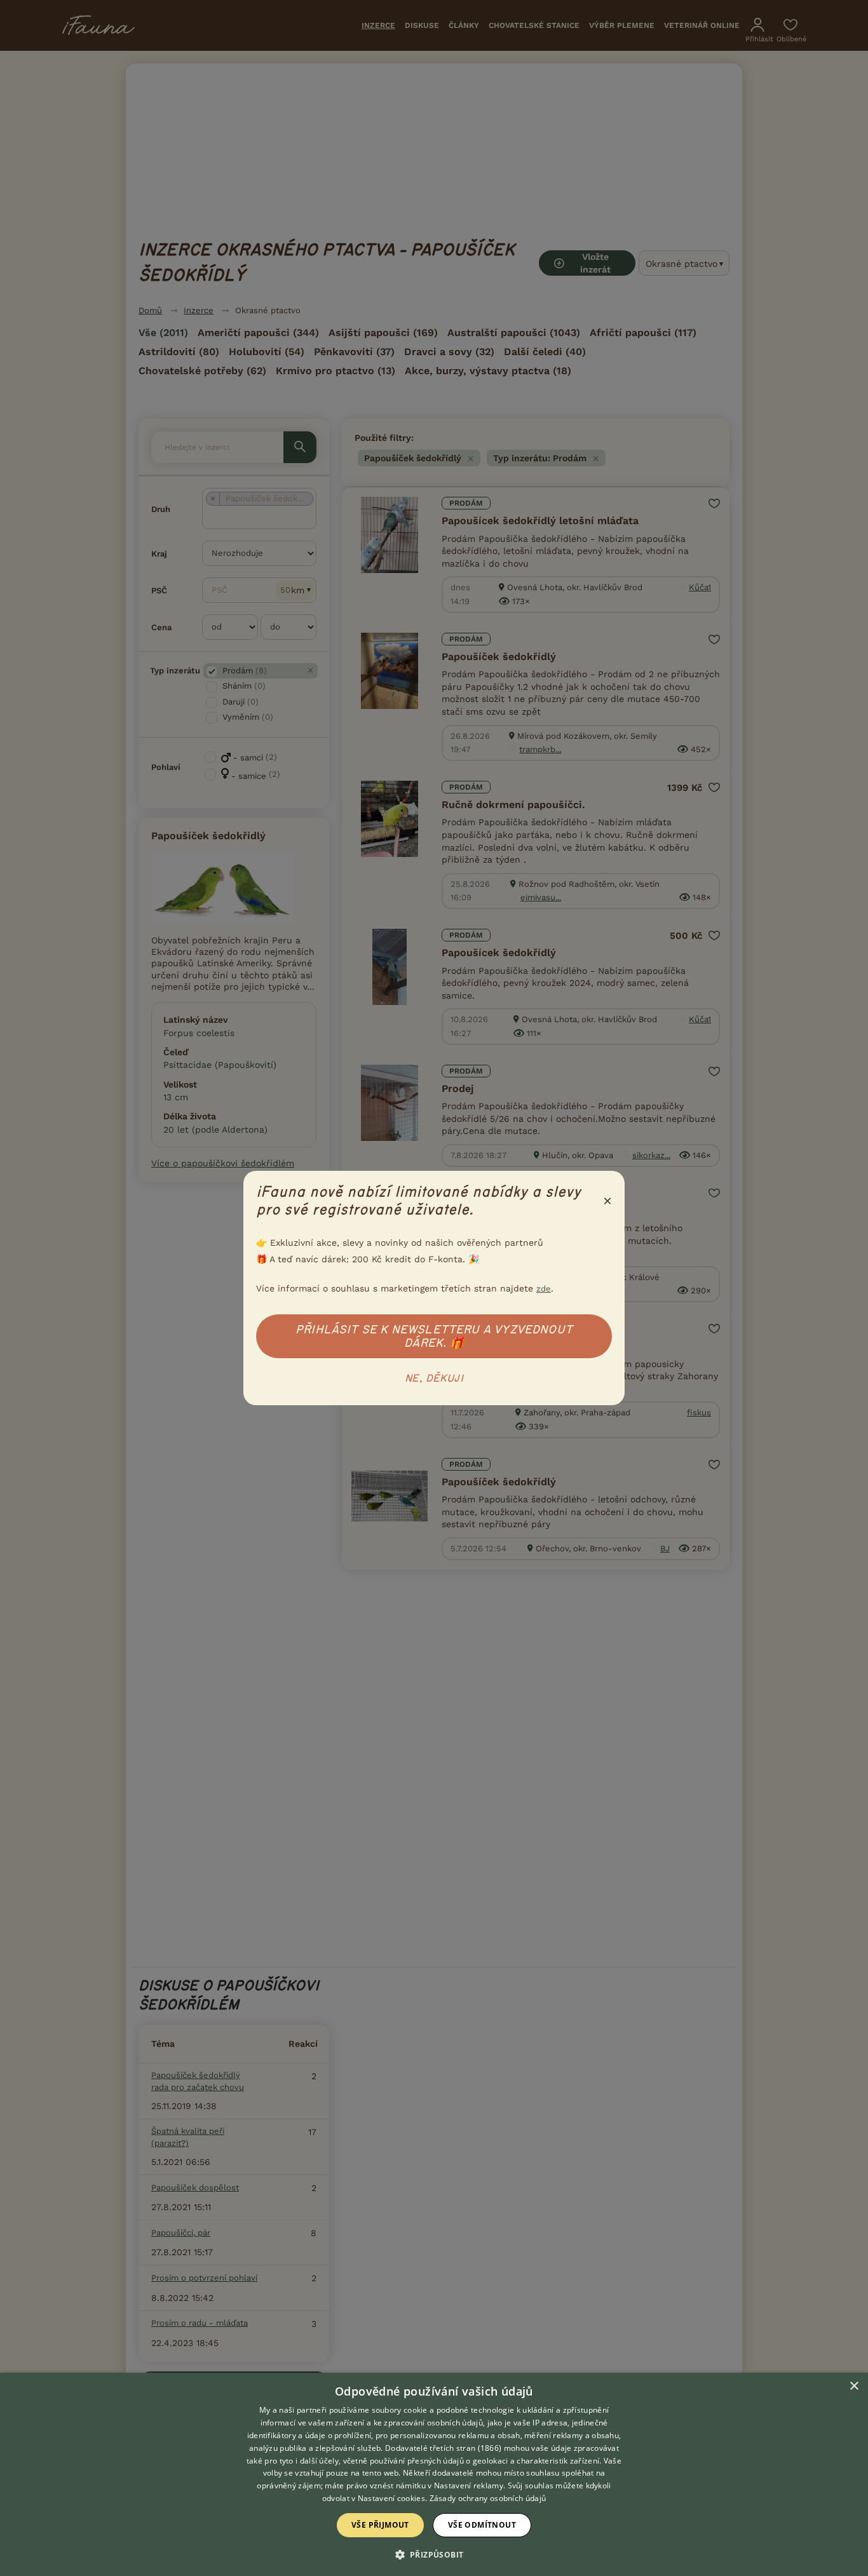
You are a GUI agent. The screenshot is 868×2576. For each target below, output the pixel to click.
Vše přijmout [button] (380, 2525)
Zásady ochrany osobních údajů (488, 2498)
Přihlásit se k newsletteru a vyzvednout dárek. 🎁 (434, 1336)
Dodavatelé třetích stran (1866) (443, 2448)
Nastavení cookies (391, 2498)
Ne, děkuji (434, 1379)
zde (544, 1289)
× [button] (854, 2386)
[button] (434, 2554)
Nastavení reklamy (469, 2485)
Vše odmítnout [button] (482, 2525)
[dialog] (434, 2474)
